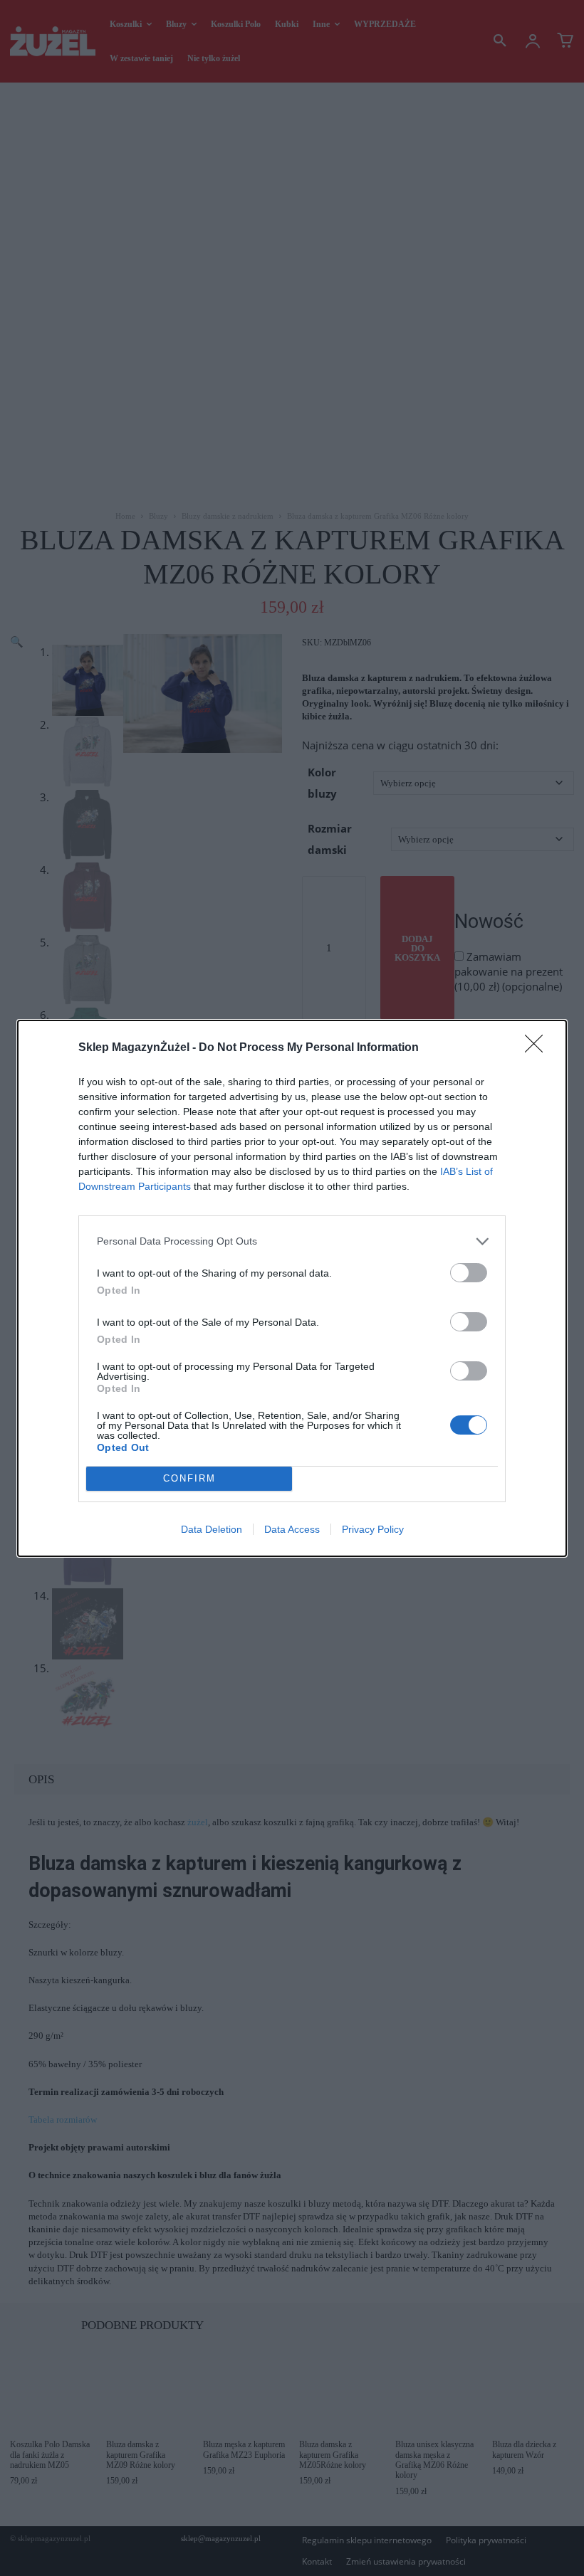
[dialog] (292, 1288)
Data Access (292, 1529)
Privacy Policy (373, 1529)
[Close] (538, 1048)
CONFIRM (189, 1478)
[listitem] (292, 1241)
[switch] (469, 1273)
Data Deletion (212, 1529)
